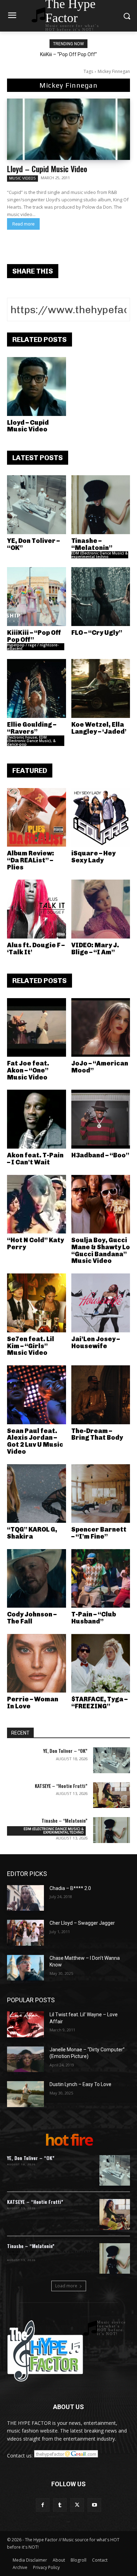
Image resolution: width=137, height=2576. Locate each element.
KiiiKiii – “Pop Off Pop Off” (68, 54)
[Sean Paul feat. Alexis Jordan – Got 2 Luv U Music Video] (37, 1395)
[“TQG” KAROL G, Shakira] (37, 1494)
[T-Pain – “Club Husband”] (101, 1579)
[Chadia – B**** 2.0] (25, 1898)
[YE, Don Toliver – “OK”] (37, 505)
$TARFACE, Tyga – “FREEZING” (99, 1703)
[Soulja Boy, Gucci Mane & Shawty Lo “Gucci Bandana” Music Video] (101, 1204)
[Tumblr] (60, 2505)
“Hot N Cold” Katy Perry (35, 1244)
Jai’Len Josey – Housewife (96, 1343)
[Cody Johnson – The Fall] (37, 1579)
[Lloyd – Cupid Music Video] (68, 129)
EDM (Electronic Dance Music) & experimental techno (99, 555)
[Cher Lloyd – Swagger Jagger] (25, 1933)
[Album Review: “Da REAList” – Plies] (37, 818)
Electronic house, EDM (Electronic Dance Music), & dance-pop (31, 741)
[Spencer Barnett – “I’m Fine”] (101, 1494)
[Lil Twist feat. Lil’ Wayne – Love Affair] (25, 2024)
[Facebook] (43, 2505)
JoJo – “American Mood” (100, 1067)
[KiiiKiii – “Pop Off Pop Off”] (37, 597)
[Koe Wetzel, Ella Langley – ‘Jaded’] (101, 688)
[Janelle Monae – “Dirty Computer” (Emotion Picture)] (25, 2059)
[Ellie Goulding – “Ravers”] (37, 688)
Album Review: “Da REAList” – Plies (31, 860)
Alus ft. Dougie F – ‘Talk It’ (36, 949)
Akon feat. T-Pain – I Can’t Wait (35, 1159)
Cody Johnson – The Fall (32, 1618)
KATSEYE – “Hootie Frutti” (61, 1786)
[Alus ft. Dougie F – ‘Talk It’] (37, 909)
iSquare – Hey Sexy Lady (93, 857)
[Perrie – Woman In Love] (37, 1663)
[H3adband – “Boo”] (101, 1119)
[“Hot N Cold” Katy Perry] (37, 1204)
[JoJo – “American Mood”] (101, 1028)
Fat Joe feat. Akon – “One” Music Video (28, 1070)
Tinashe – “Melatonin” (92, 544)
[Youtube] (94, 2505)
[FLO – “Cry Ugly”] (101, 597)
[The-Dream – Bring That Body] (101, 1395)
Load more (66, 2286)
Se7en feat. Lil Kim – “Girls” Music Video (31, 1346)
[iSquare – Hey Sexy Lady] (101, 818)
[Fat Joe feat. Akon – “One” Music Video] (37, 1028)
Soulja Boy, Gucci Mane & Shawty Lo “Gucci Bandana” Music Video (101, 1250)
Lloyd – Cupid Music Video (47, 169)
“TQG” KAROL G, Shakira (32, 1533)
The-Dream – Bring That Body (97, 1434)
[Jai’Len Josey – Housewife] (101, 1303)
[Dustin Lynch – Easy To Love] (25, 2094)
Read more (23, 224)
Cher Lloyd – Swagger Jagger (82, 1923)
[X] (77, 2505)
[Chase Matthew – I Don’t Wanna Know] (25, 1968)
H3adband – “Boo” (100, 1155)
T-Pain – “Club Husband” (94, 1618)
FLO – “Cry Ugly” (97, 633)
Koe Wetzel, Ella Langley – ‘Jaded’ (99, 728)
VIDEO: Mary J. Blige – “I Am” (95, 949)
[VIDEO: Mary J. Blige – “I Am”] (101, 909)
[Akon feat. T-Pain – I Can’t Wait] (37, 1119)
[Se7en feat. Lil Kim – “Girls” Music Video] (37, 1303)
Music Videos (22, 178)
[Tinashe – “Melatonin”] (101, 505)
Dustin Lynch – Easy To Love (80, 2084)
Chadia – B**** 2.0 (70, 1888)
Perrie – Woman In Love (33, 1703)
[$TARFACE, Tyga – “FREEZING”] (101, 1663)
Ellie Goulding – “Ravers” (32, 728)
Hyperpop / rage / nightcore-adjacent (33, 647)
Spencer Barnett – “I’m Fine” (99, 1533)
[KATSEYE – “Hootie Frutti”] (112, 1795)
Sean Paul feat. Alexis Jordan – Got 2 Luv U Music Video (35, 1441)
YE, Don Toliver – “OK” (33, 544)
